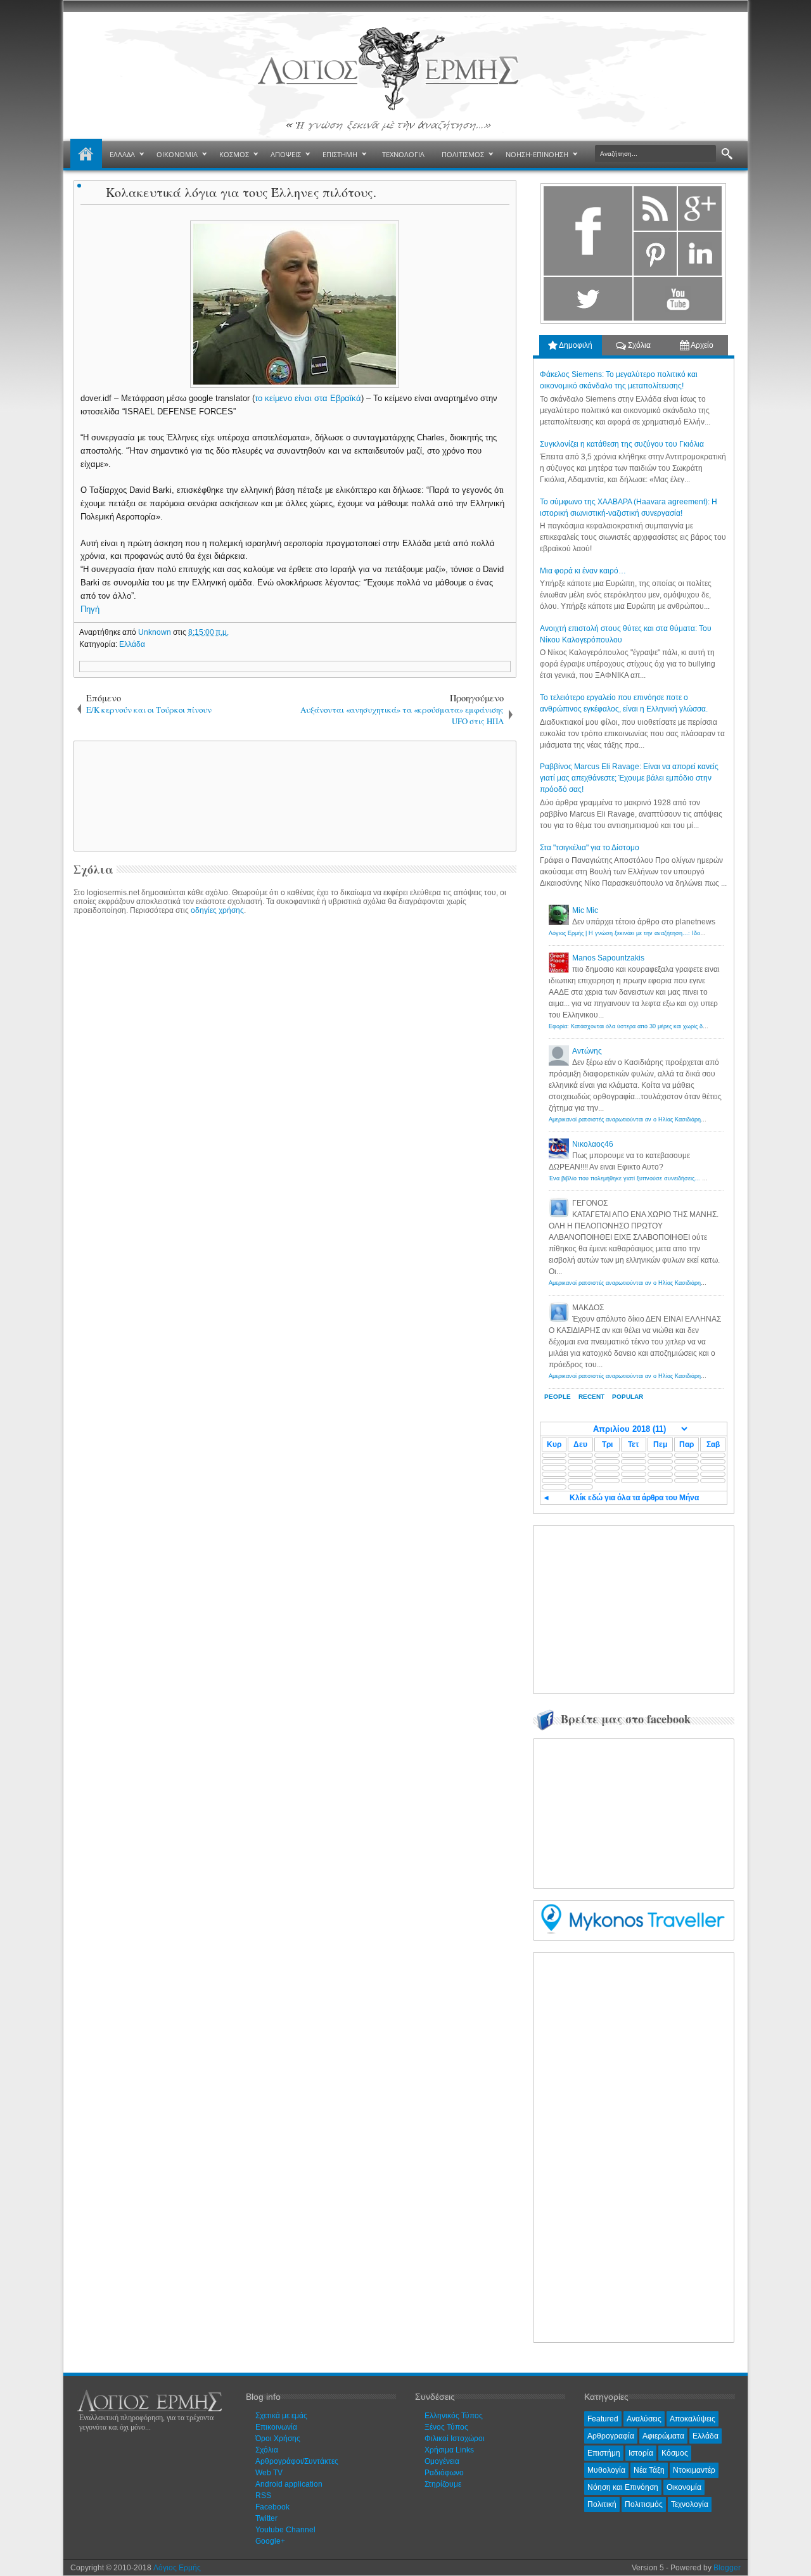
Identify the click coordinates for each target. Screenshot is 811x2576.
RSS (263, 2496)
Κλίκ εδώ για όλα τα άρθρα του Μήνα (634, 1498)
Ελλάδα (132, 644)
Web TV (269, 2473)
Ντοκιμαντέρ (694, 2470)
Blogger (727, 2568)
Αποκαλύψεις (693, 2419)
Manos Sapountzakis (608, 958)
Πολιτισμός (644, 2504)
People (558, 1397)
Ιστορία (641, 2453)
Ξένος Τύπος (446, 2427)
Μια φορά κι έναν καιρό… (583, 571)
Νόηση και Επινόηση (623, 2487)
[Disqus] (295, 1081)
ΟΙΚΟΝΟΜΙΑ (177, 154)
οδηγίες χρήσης (217, 910)
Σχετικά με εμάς (281, 2416)
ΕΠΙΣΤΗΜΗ (340, 154)
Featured (603, 2419)
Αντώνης (587, 1051)
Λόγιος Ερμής (177, 2568)
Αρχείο (701, 345)
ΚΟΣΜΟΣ (234, 154)
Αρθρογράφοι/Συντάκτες (297, 2461)
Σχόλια (638, 345)
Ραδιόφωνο (444, 2473)
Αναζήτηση (727, 154)
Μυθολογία (606, 2470)
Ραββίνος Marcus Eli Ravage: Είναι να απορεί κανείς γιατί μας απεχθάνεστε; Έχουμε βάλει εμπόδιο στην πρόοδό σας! (629, 778)
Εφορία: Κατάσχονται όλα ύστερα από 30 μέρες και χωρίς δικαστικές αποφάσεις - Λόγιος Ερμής (672, 1026)
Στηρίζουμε (443, 2484)
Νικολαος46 (593, 1144)
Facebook (272, 2507)
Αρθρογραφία (611, 2436)
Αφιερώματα (663, 2436)
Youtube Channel (285, 2530)
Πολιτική (602, 2504)
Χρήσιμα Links (449, 2450)
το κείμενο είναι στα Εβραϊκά (308, 398)
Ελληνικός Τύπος (454, 2416)
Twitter (266, 2518)
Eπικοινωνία (276, 2427)
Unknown (156, 632)
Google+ (270, 2541)
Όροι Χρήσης (278, 2439)
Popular (628, 1397)
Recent (591, 1397)
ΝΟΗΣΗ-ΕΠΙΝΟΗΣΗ (537, 154)
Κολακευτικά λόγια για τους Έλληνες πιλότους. (241, 192)
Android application (289, 2484)
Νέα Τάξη (649, 2470)
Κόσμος (675, 2453)
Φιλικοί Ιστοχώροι (455, 2439)
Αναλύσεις (644, 2419)
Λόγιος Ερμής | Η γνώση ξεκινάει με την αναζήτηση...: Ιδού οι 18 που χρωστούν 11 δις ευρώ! (670, 933)
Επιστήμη (604, 2453)
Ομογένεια (442, 2461)
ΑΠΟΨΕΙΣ (286, 154)
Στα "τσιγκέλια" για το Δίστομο (590, 848)
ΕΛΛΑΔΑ (122, 154)
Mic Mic (585, 910)
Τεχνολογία (690, 2504)
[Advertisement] (293, 795)
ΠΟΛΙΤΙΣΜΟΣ (463, 154)
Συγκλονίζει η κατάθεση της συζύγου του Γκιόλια (622, 444)
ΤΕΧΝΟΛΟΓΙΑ (403, 154)
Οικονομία (684, 2487)
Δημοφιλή (575, 345)
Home (86, 155)
